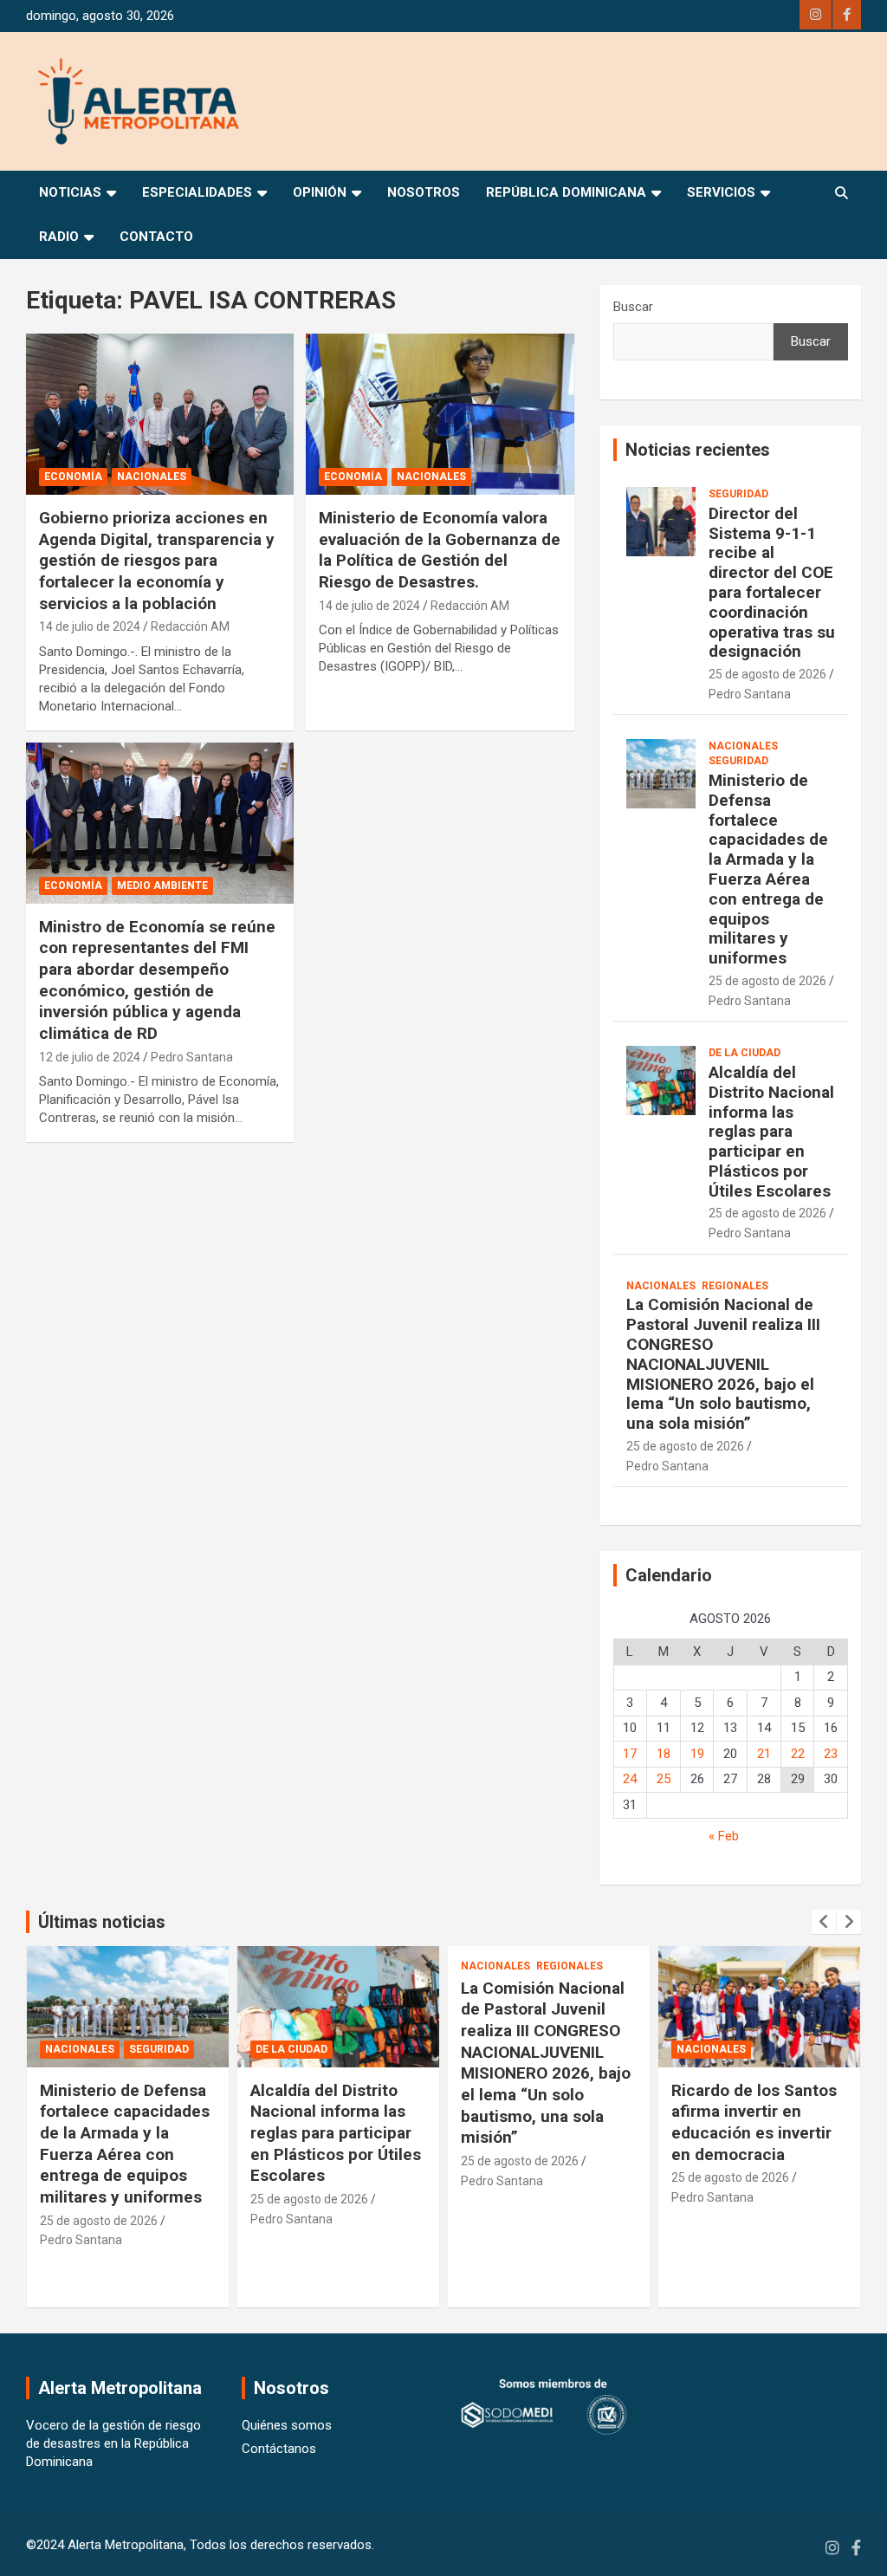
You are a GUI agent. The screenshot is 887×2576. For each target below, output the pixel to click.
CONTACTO (156, 237)
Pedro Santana (192, 1057)
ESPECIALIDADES (197, 192)
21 (764, 1754)
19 (697, 1754)
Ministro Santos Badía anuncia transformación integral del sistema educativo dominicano (755, 2133)
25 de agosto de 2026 (767, 674)
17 (630, 1754)
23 (831, 1754)
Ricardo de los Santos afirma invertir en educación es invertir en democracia (544, 2122)
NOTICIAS (70, 192)
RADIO (59, 237)
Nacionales (152, 477)
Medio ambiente (162, 886)
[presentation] (824, 1922)
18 (664, 1754)
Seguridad (738, 494)
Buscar (633, 307)
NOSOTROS (424, 192)
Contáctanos (279, 2449)
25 (664, 1779)
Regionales (735, 1286)
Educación (708, 2049)
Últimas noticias (102, 1922)
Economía (73, 477)
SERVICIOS (721, 192)
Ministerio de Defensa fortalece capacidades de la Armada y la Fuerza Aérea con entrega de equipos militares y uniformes (768, 869)
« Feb (724, 1836)
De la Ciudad (745, 1053)
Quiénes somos (287, 2425)
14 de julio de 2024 (90, 626)
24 (630, 1779)
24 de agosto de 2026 (730, 2199)
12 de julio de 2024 (90, 1057)
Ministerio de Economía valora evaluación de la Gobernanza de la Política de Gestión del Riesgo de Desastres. (440, 550)
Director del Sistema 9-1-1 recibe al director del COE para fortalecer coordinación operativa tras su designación (772, 583)
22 (798, 1754)
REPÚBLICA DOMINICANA (566, 192)
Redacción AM (190, 626)
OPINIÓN (320, 192)
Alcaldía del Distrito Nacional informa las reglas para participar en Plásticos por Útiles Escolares (771, 1132)
